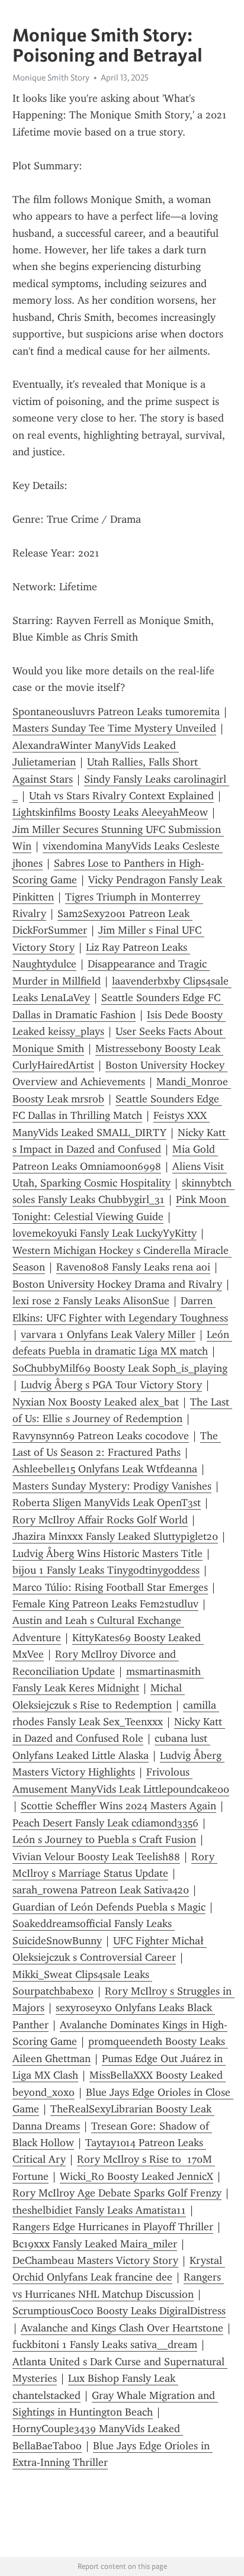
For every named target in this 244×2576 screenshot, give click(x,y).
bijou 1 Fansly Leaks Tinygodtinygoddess (106, 1570)
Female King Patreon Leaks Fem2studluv (105, 1604)
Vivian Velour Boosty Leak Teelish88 (96, 1857)
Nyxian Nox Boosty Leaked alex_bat (96, 1402)
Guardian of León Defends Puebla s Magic (109, 1907)
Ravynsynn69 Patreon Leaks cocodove (101, 1436)
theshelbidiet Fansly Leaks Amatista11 (99, 2210)
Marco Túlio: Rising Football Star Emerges (110, 1587)
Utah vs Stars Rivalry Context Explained (121, 796)
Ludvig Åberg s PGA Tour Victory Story (111, 1385)
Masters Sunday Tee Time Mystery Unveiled (114, 728)
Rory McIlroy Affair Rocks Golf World (100, 1520)
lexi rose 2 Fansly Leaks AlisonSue (91, 1301)
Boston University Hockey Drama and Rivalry (117, 1284)
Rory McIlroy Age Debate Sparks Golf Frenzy (117, 2193)
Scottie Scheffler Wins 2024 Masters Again (118, 1806)
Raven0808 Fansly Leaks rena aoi (133, 1267)
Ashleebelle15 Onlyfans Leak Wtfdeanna (105, 1469)
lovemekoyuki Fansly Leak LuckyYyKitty (105, 1233)
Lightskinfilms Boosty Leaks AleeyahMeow (110, 812)
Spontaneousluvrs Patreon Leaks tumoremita (116, 712)
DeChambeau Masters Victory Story (95, 2260)
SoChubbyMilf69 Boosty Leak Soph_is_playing (120, 1368)
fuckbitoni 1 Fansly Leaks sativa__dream (105, 2345)
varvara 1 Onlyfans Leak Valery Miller (108, 1334)
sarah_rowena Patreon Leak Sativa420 (101, 1890)
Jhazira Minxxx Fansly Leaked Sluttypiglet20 (115, 1536)
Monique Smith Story (51, 78)
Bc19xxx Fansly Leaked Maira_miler (95, 2244)
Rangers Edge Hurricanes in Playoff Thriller (113, 2227)
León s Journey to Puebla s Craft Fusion (104, 1839)
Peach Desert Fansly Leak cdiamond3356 (105, 1823)
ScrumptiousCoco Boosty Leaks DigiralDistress (119, 2311)
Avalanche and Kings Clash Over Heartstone (122, 2328)
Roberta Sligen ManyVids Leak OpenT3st (107, 1503)
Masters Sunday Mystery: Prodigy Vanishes (112, 1486)
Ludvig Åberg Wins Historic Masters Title (107, 1554)
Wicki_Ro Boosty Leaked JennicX (137, 2176)
